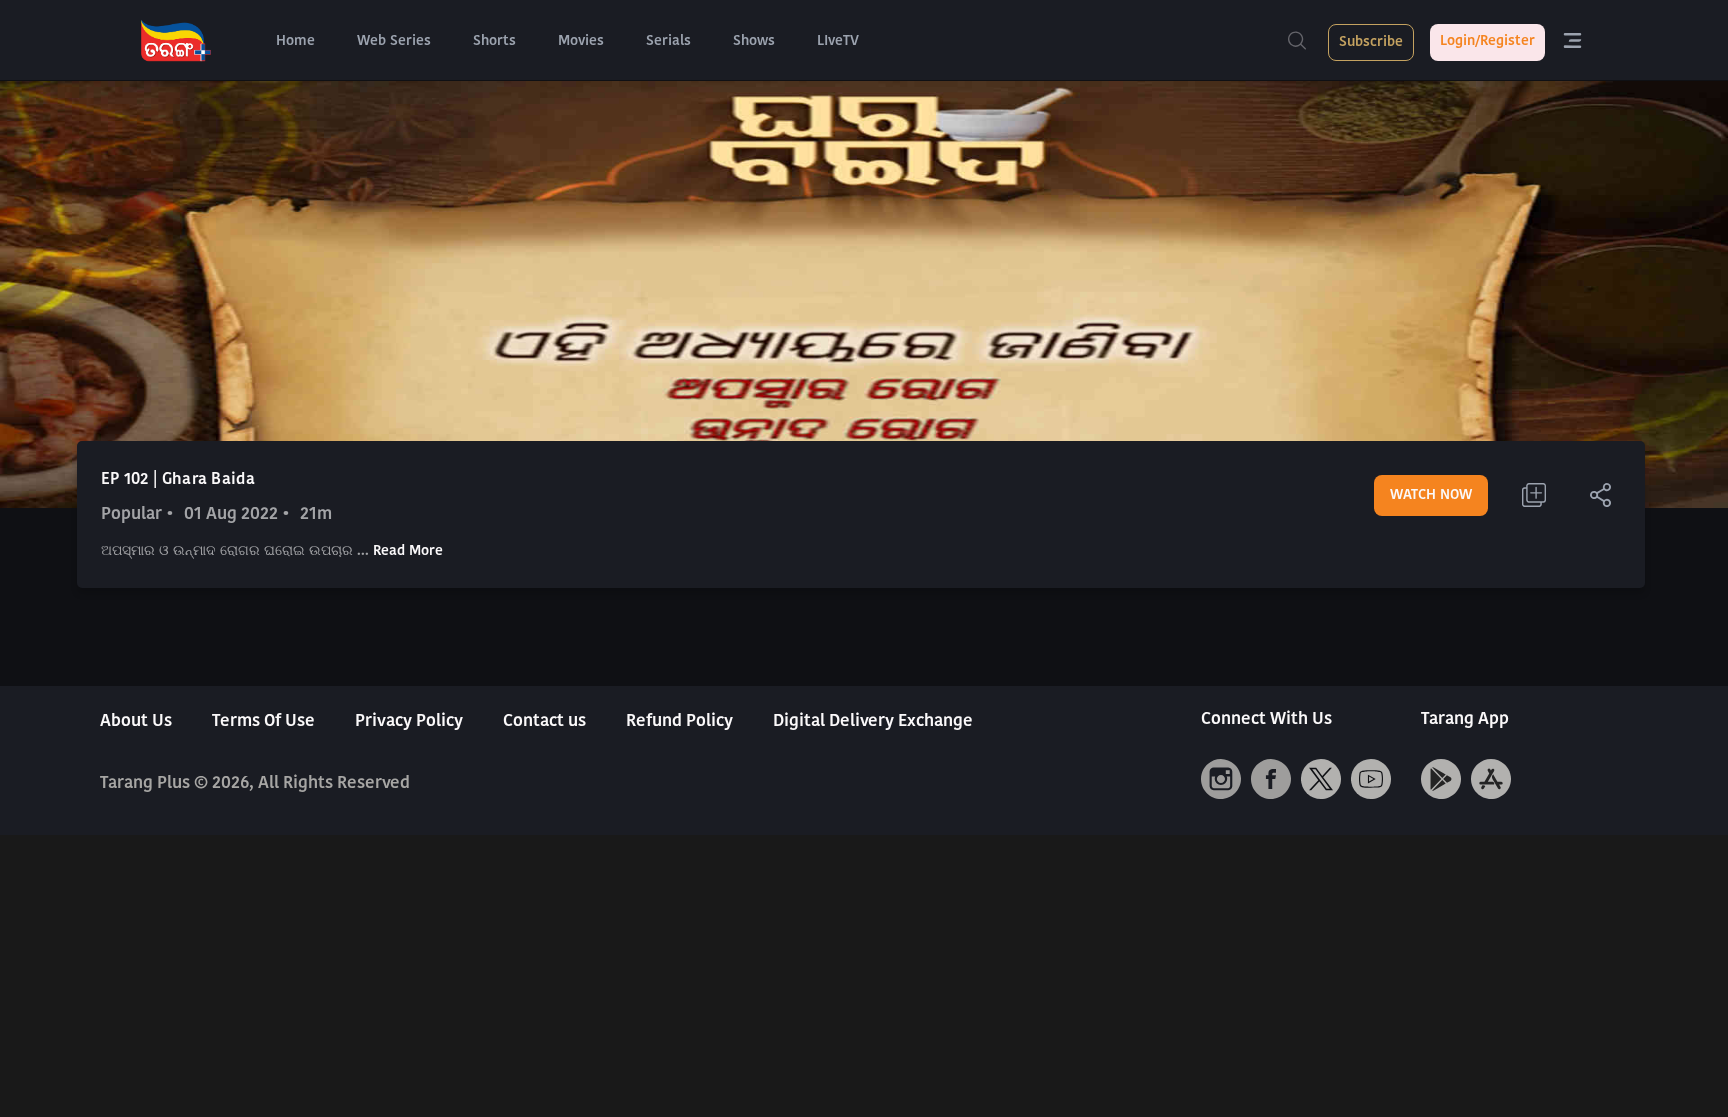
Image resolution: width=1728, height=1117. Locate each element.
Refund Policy (679, 721)
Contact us (544, 721)
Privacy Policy (409, 721)
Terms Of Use (263, 721)
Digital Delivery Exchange (873, 721)
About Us (136, 721)
